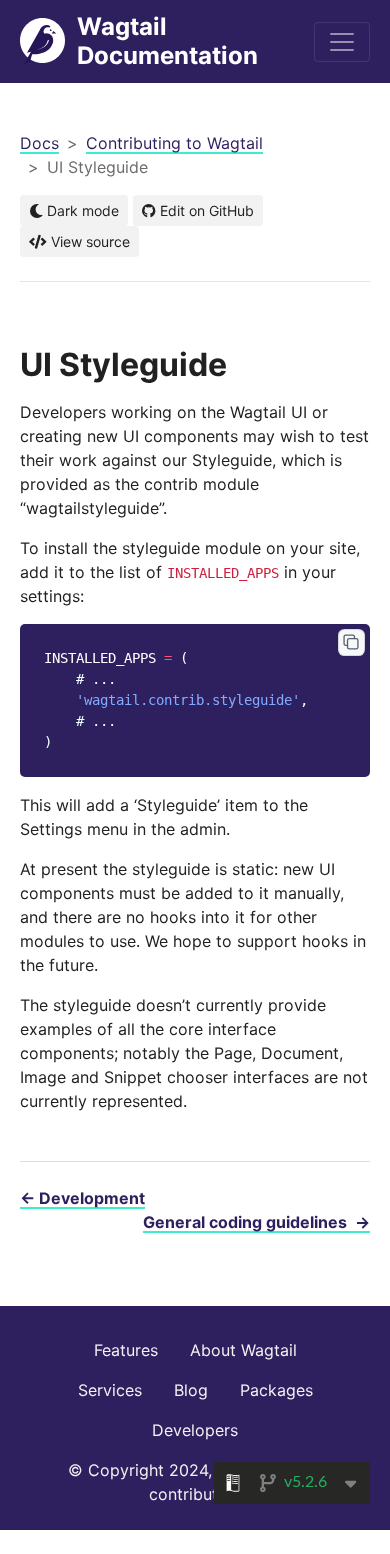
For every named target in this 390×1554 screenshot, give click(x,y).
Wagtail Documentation (167, 41)
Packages (276, 1390)
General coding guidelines (256, 1222)
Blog (191, 1390)
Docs (39, 143)
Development (82, 1198)
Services (110, 1390)
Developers (195, 1430)
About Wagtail (243, 1350)
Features (126, 1350)
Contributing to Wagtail (174, 143)
